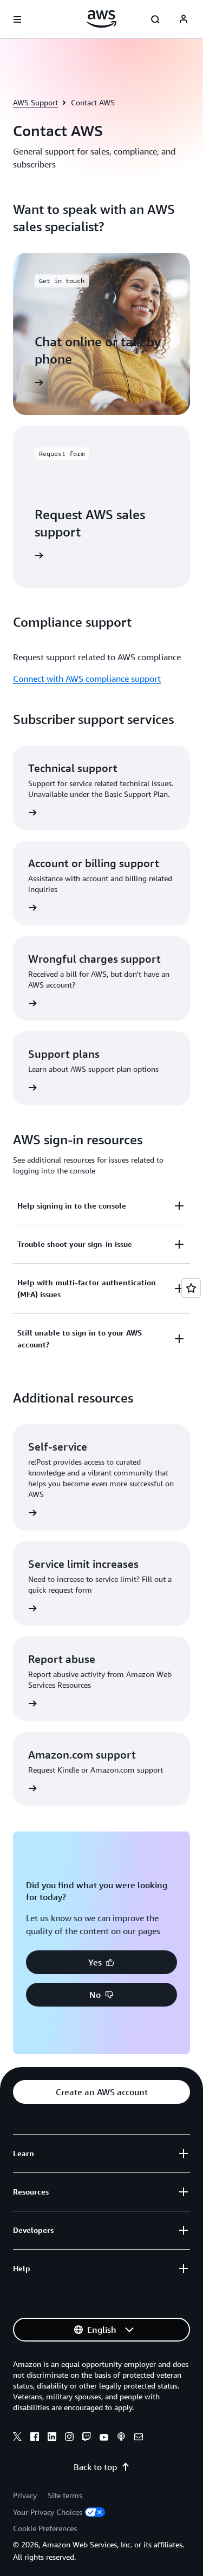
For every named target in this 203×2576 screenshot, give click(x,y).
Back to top (95, 2467)
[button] (101, 1962)
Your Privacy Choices (48, 2512)
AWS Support (35, 102)
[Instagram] (69, 2438)
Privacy (25, 2495)
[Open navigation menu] (17, 19)
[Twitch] (87, 2438)
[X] (17, 2438)
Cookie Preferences (45, 2528)
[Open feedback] (191, 1288)
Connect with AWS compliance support (87, 679)
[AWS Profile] (184, 19)
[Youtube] (104, 2438)
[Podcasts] (121, 2438)
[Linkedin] (52, 2438)
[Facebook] (35, 2438)
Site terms (65, 2495)
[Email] (139, 2438)
